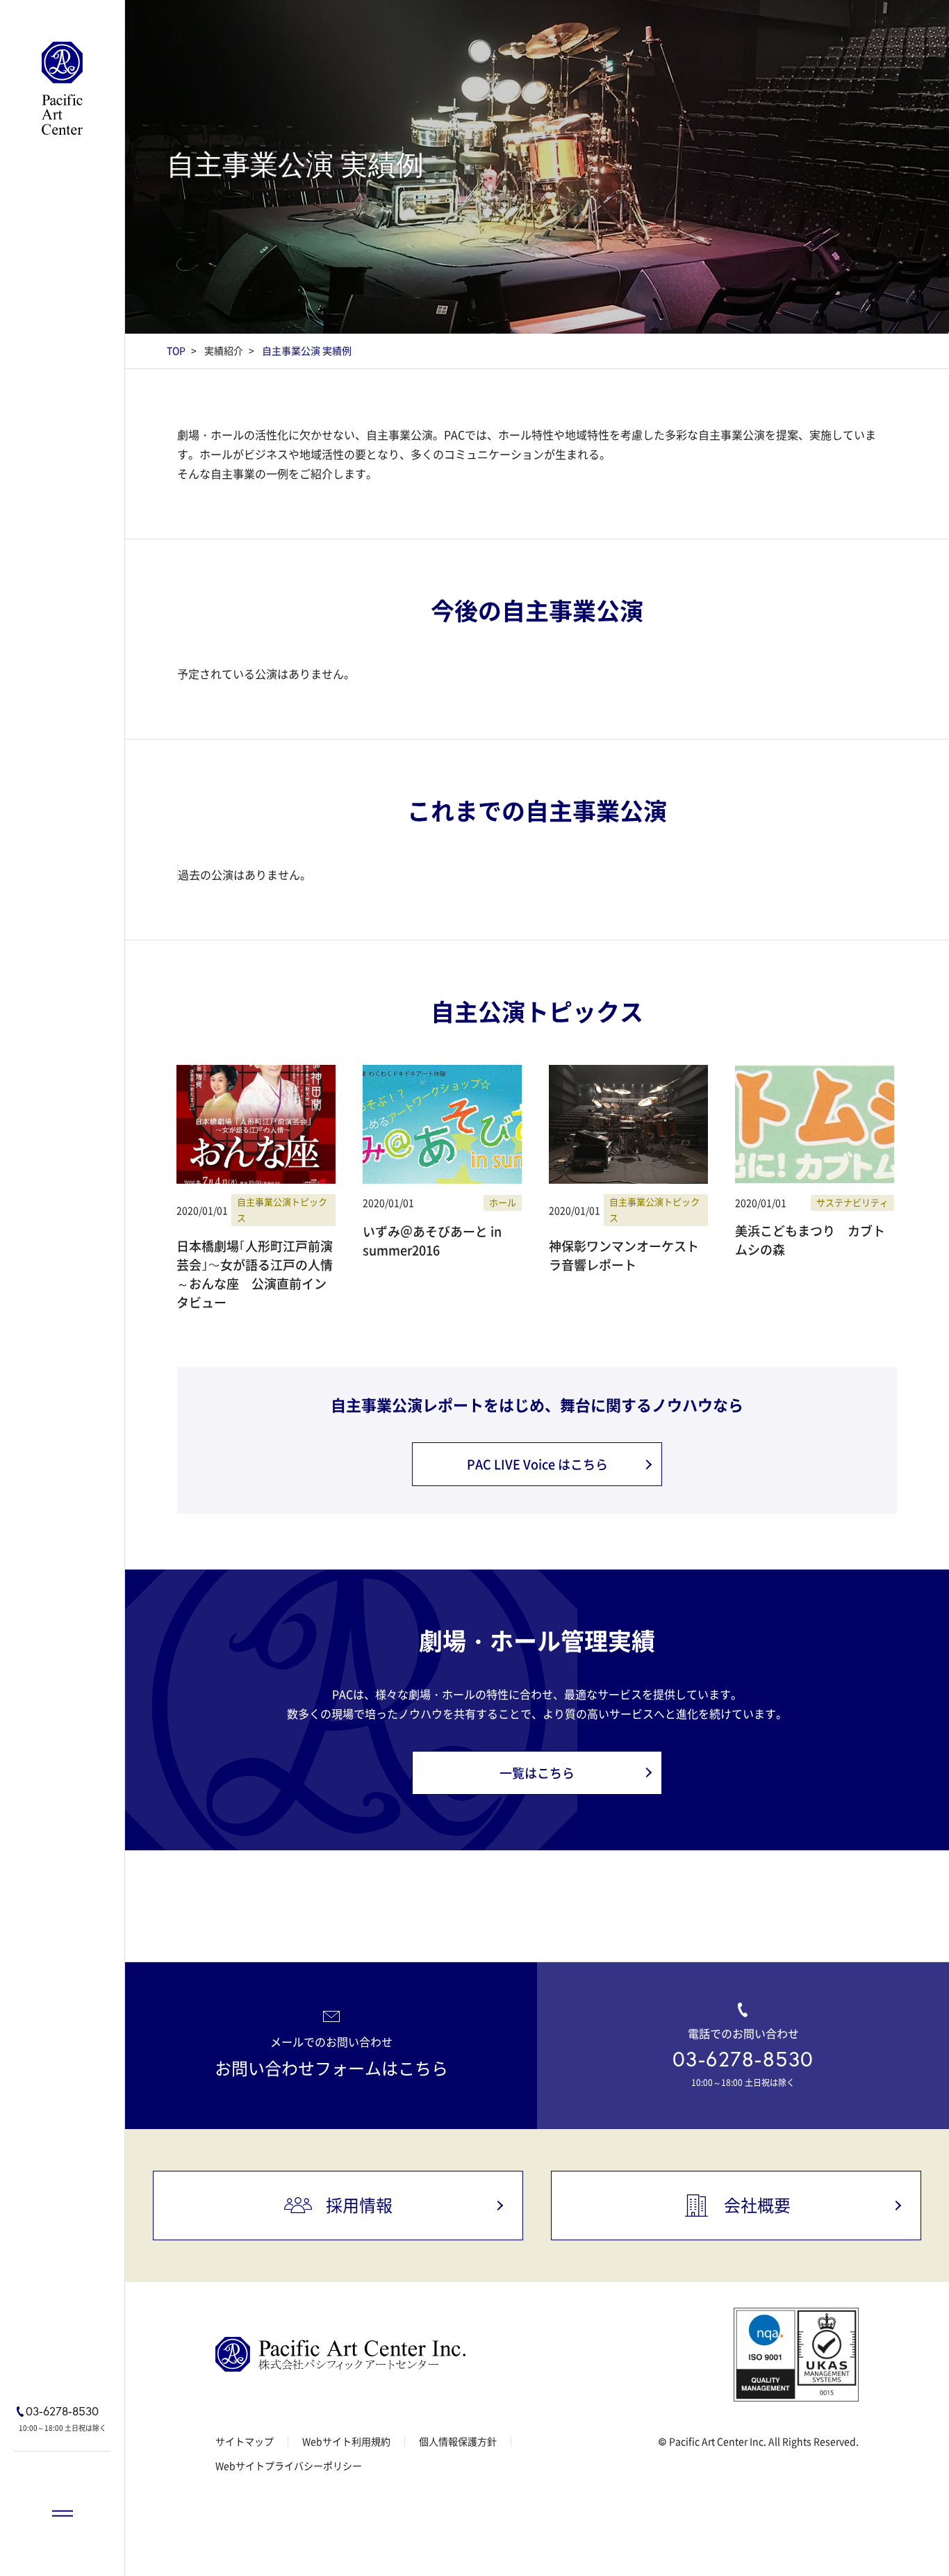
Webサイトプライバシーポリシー (289, 2465)
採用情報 (359, 2205)
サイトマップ (245, 2441)
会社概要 (757, 2205)
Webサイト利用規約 (346, 2441)
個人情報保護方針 (458, 2441)
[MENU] (62, 2513)
